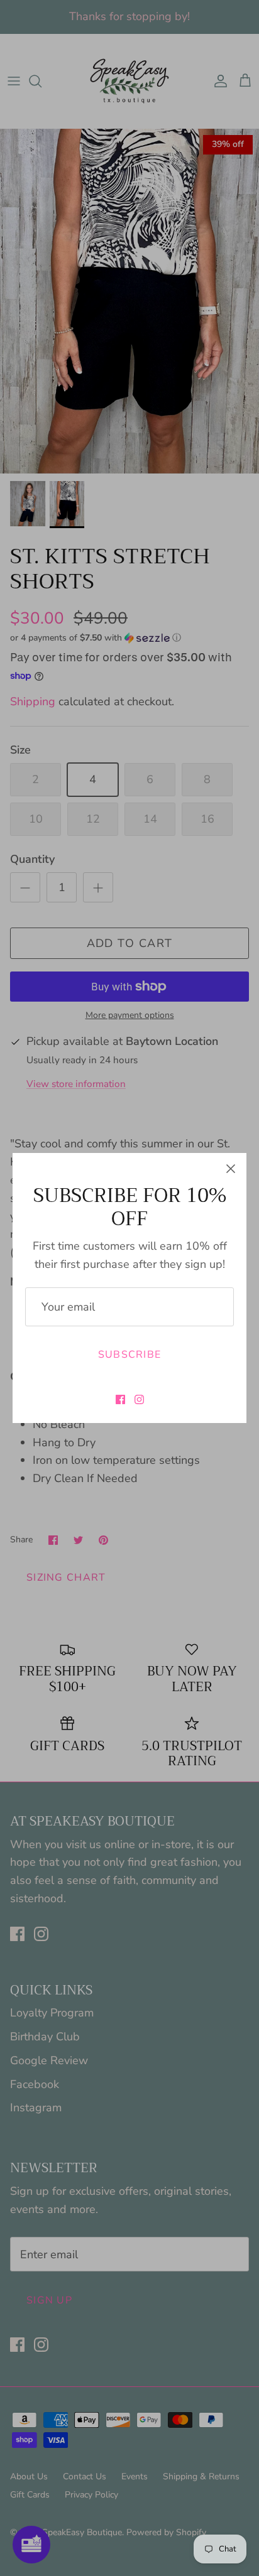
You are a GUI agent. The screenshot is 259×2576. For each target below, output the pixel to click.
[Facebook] (120, 1399)
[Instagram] (139, 1399)
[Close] (231, 1169)
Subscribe (130, 1355)
